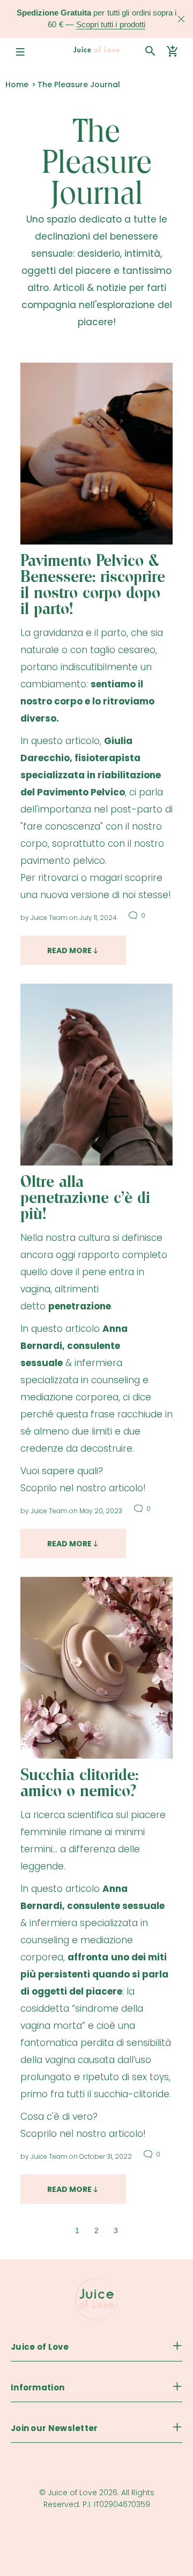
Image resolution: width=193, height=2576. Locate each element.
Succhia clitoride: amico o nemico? (79, 1783)
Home (17, 85)
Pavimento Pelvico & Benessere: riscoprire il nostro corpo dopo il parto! (93, 585)
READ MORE (69, 950)
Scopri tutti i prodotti (111, 24)
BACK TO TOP (97, 2550)
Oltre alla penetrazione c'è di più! (85, 1198)
